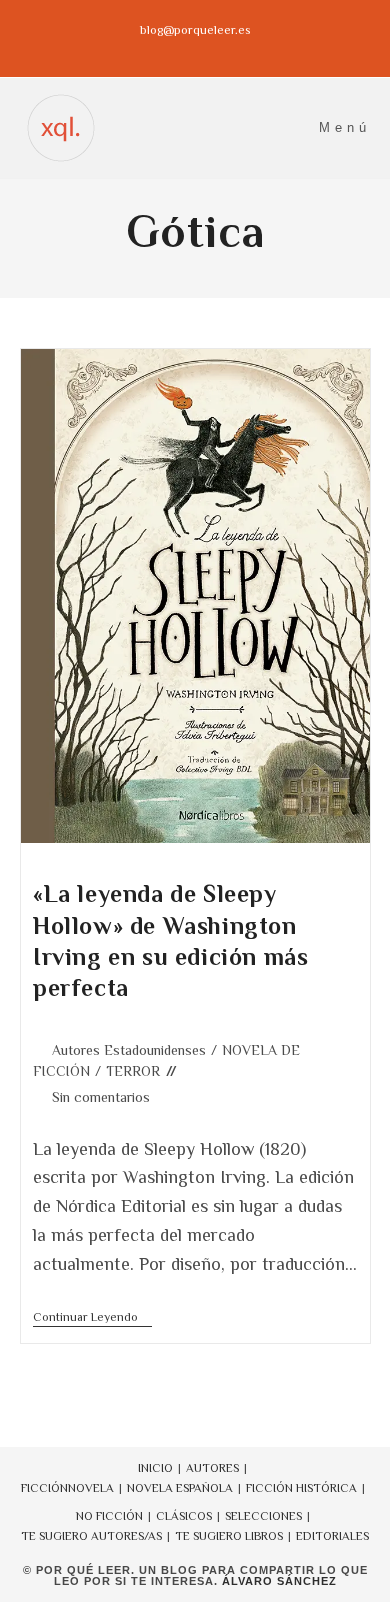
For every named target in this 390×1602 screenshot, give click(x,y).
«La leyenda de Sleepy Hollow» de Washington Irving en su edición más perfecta (170, 940)
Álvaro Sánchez (279, 1581)
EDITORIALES (332, 1536)
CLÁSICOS (184, 1516)
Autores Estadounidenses (129, 1050)
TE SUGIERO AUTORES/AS (91, 1536)
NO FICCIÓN (109, 1516)
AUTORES (212, 1468)
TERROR (133, 1071)
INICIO (155, 1468)
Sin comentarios (101, 1097)
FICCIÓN (44, 1488)
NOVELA (91, 1488)
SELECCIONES (263, 1516)
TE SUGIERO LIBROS (229, 1536)
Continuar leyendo (92, 1318)
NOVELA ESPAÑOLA (180, 1488)
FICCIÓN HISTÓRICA (301, 1488)
